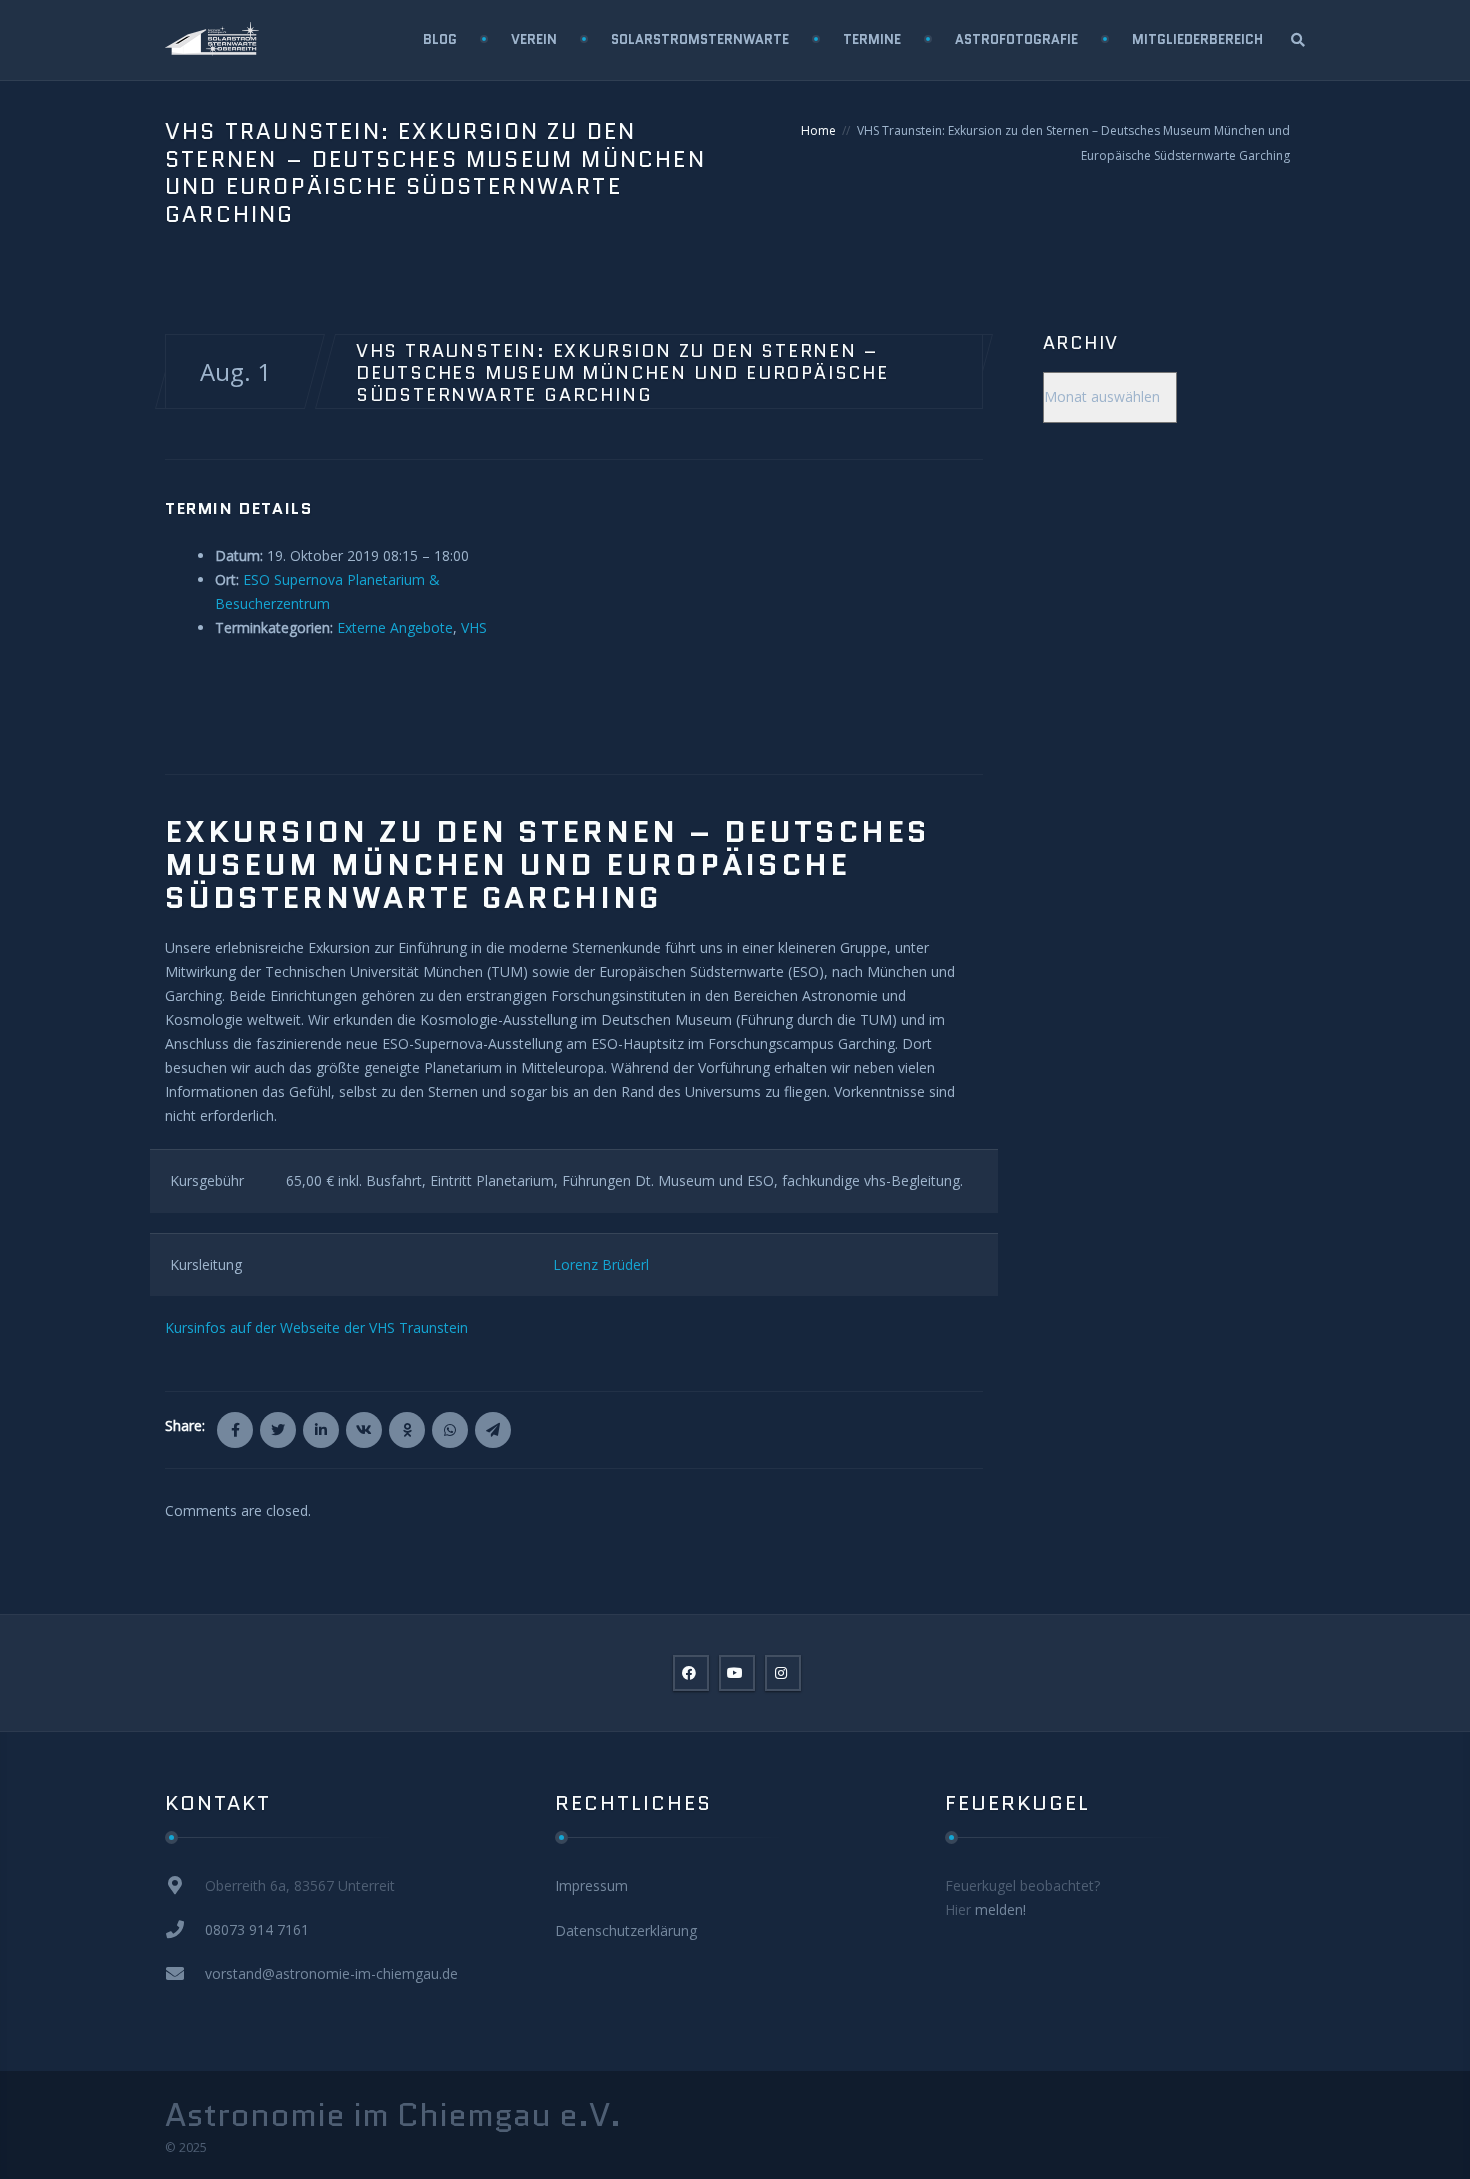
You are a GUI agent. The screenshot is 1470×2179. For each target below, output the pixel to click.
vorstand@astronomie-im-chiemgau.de (331, 1973)
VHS (474, 627)
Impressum (591, 1885)
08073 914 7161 (257, 1929)
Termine (872, 39)
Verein (534, 39)
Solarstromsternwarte (700, 39)
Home (818, 130)
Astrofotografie (1016, 39)
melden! (1000, 1909)
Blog (440, 39)
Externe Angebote (395, 627)
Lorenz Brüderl (601, 1264)
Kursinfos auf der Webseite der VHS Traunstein (316, 1327)
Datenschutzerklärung (626, 1930)
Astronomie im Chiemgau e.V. (393, 2115)
